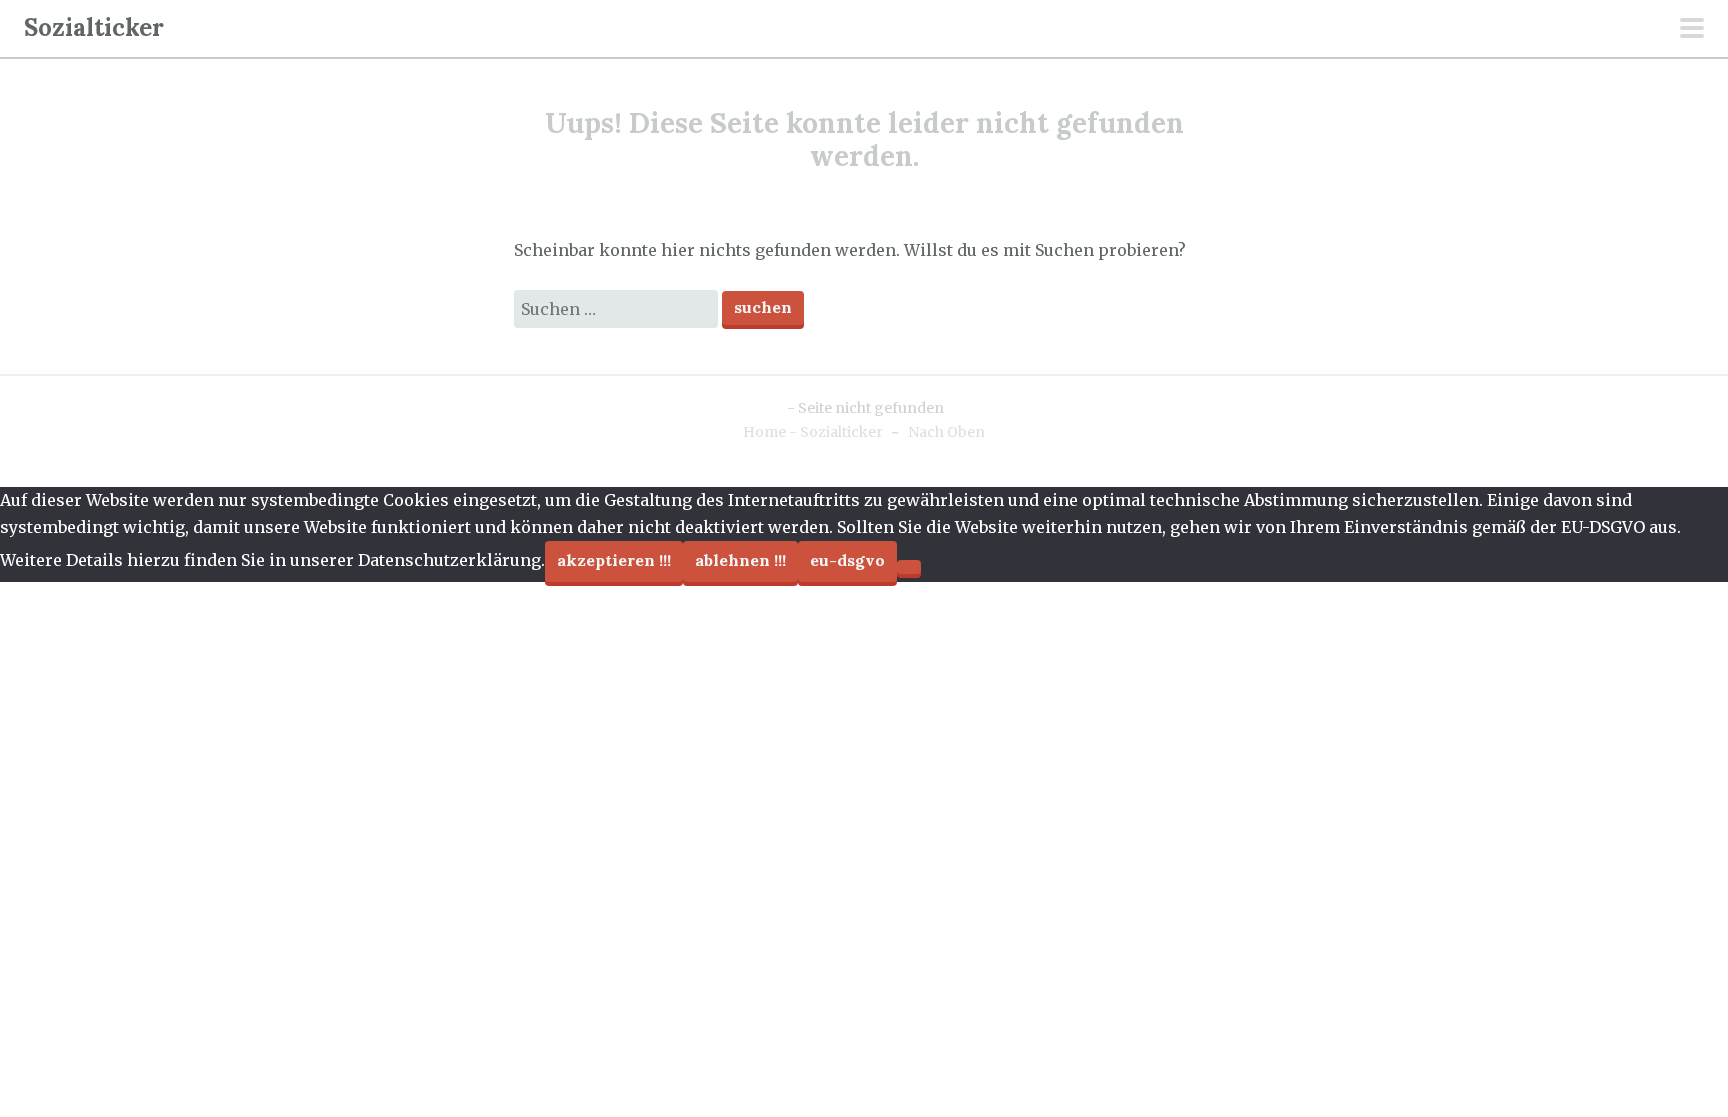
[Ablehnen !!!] (909, 567)
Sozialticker (94, 27)
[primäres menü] (1692, 30)
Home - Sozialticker (813, 432)
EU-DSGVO (847, 560)
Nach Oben (946, 432)
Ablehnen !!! (740, 560)
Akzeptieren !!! (614, 560)
